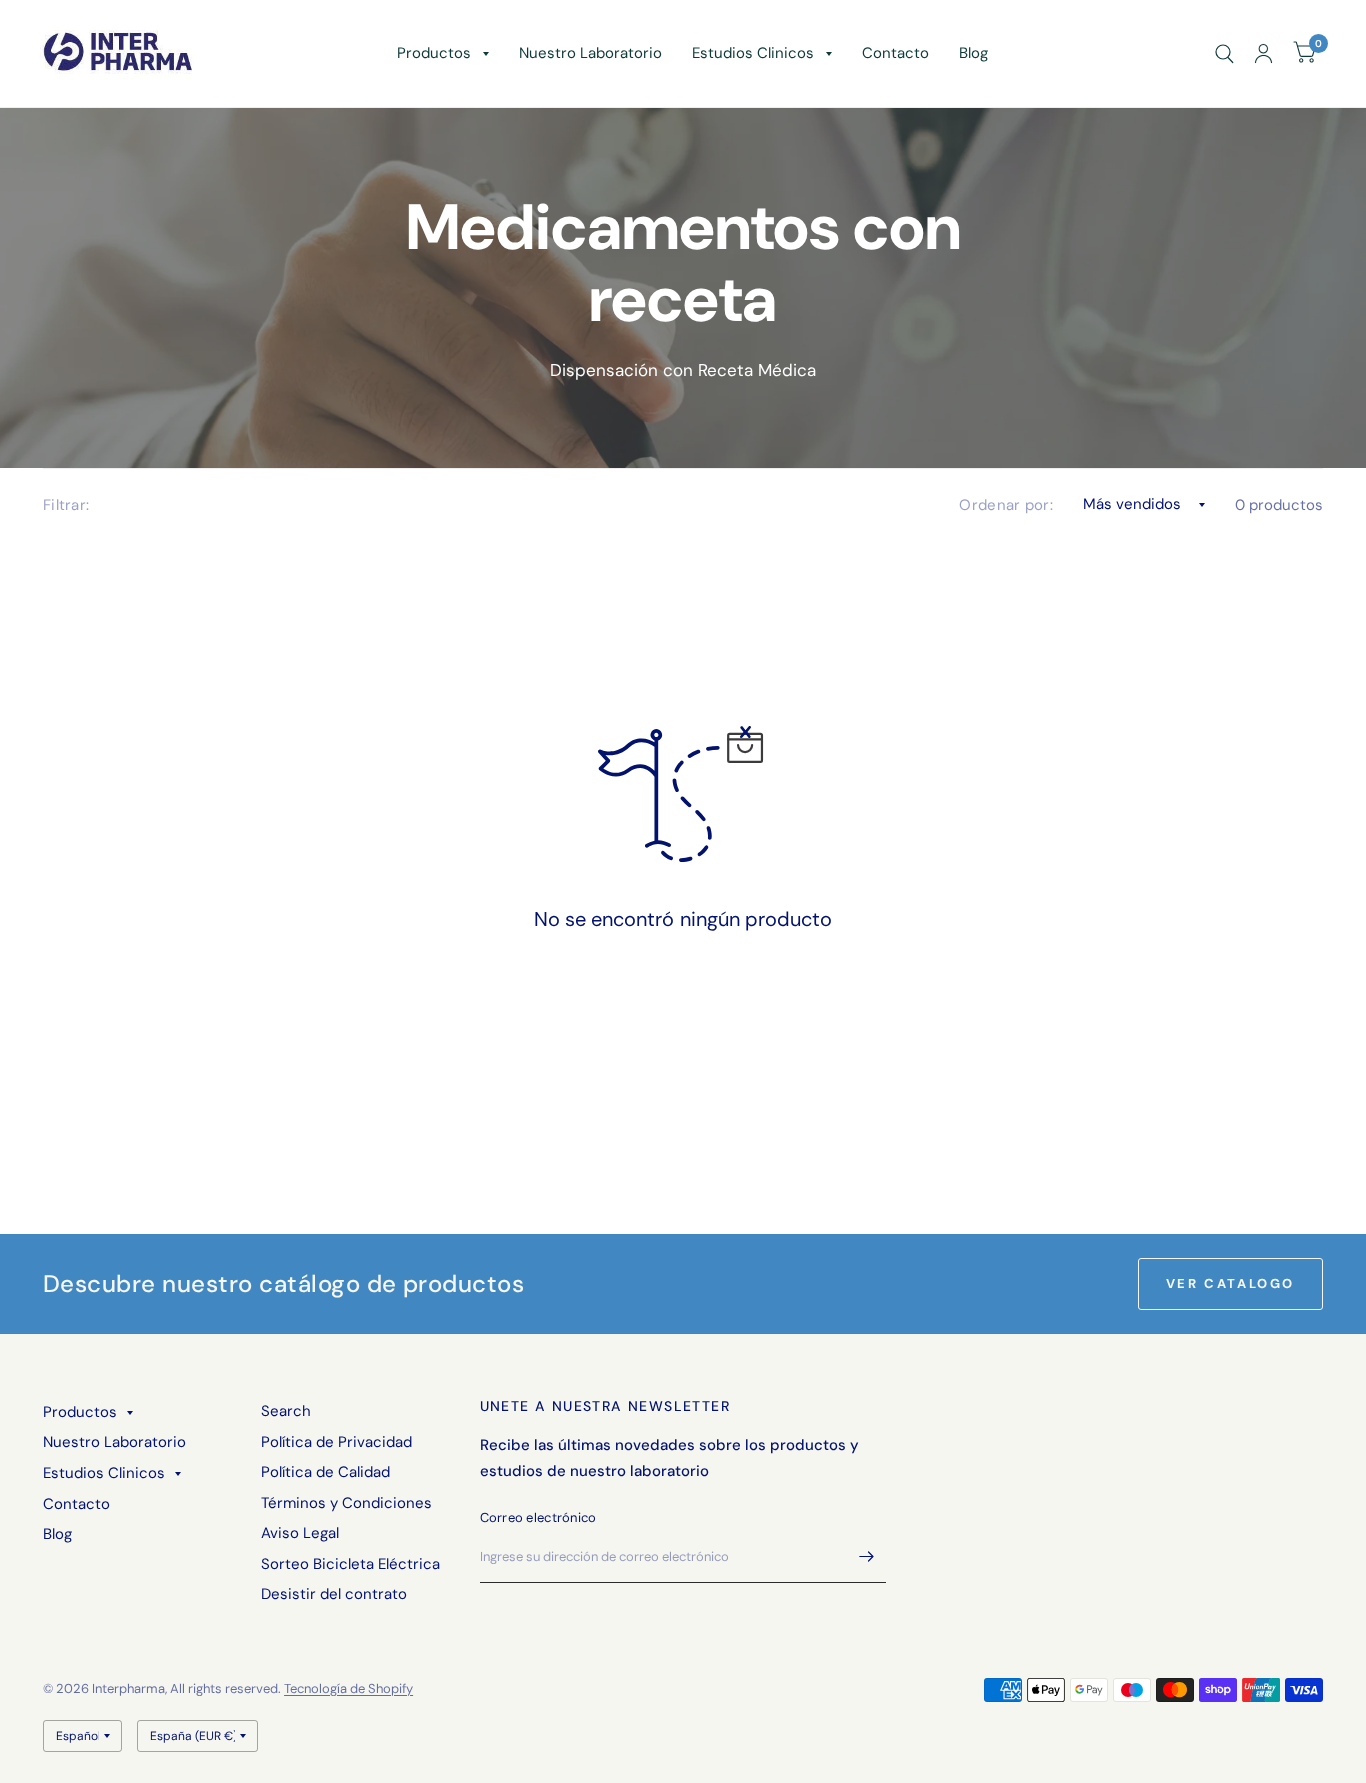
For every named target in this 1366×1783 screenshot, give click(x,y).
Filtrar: (66, 505)
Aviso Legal (300, 1533)
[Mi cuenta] (1263, 53)
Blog (973, 53)
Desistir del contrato (334, 1594)
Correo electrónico (538, 1517)
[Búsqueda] (1224, 53)
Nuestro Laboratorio (590, 53)
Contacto (895, 53)
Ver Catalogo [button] (1230, 1283)
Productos (434, 53)
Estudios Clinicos (753, 53)
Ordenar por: (1006, 505)
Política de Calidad (325, 1472)
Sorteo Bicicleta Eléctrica (350, 1564)
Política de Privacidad (336, 1442)
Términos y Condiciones (346, 1503)
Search (286, 1411)
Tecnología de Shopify (348, 1688)
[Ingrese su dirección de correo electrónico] (866, 1557)
